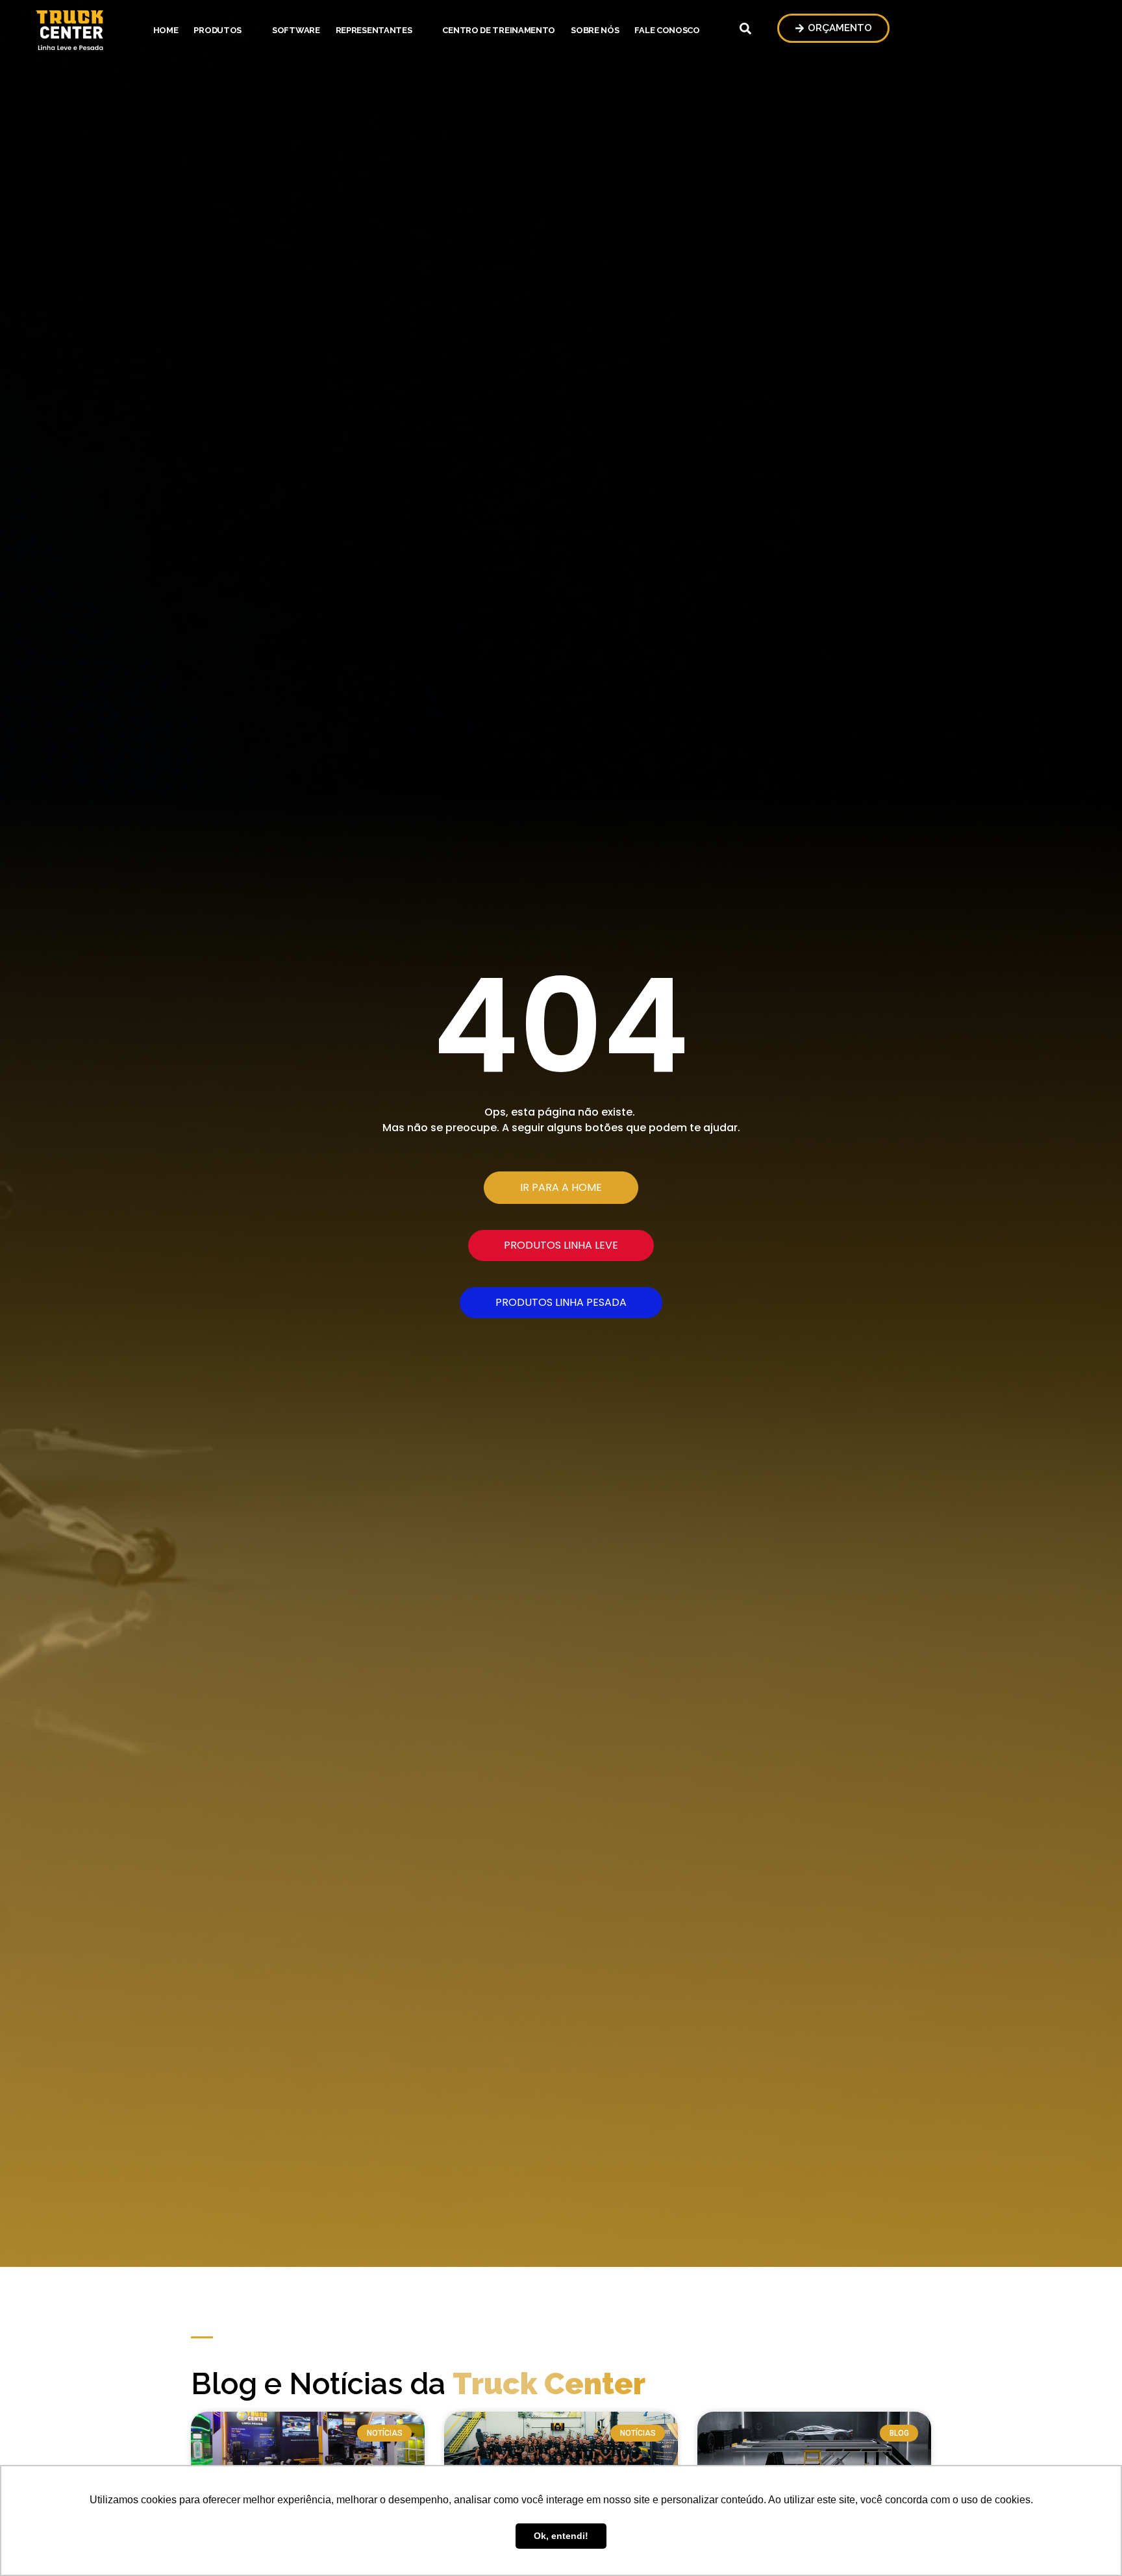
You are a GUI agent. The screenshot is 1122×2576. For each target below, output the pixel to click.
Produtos (218, 30)
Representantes (374, 30)
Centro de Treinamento (499, 30)
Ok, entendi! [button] (561, 2536)
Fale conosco (667, 30)
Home (166, 30)
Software (296, 30)
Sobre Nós (595, 30)
